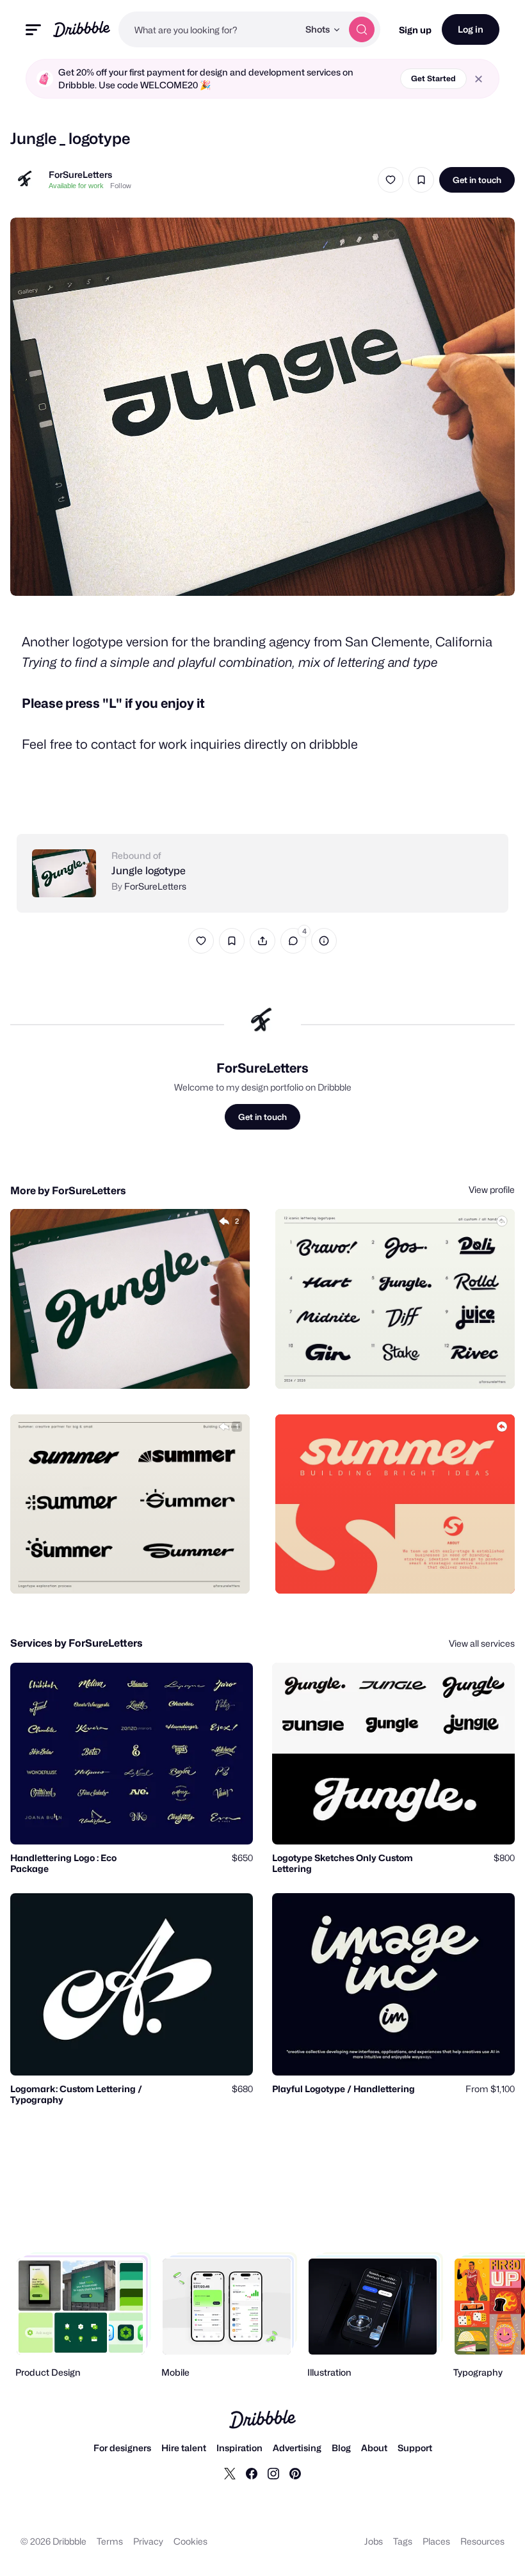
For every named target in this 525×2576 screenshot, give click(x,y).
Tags (403, 2541)
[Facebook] (252, 2473)
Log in (471, 29)
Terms (110, 2541)
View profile (492, 1189)
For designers (122, 2448)
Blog (341, 2448)
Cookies (190, 2541)
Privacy (148, 2541)
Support (415, 2448)
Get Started (433, 78)
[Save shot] (421, 180)
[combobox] (208, 29)
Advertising (297, 2448)
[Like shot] (391, 180)
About (374, 2448)
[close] (479, 79)
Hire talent (184, 2448)
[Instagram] (273, 2473)
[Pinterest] (295, 2473)
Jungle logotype (149, 871)
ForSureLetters (80, 174)
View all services (482, 1643)
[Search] (362, 29)
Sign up (415, 30)
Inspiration (239, 2448)
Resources (482, 2541)
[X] (230, 2473)
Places (436, 2541)
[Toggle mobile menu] (33, 30)
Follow (121, 186)
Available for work (76, 186)
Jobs (374, 2541)
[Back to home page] (82, 29)
